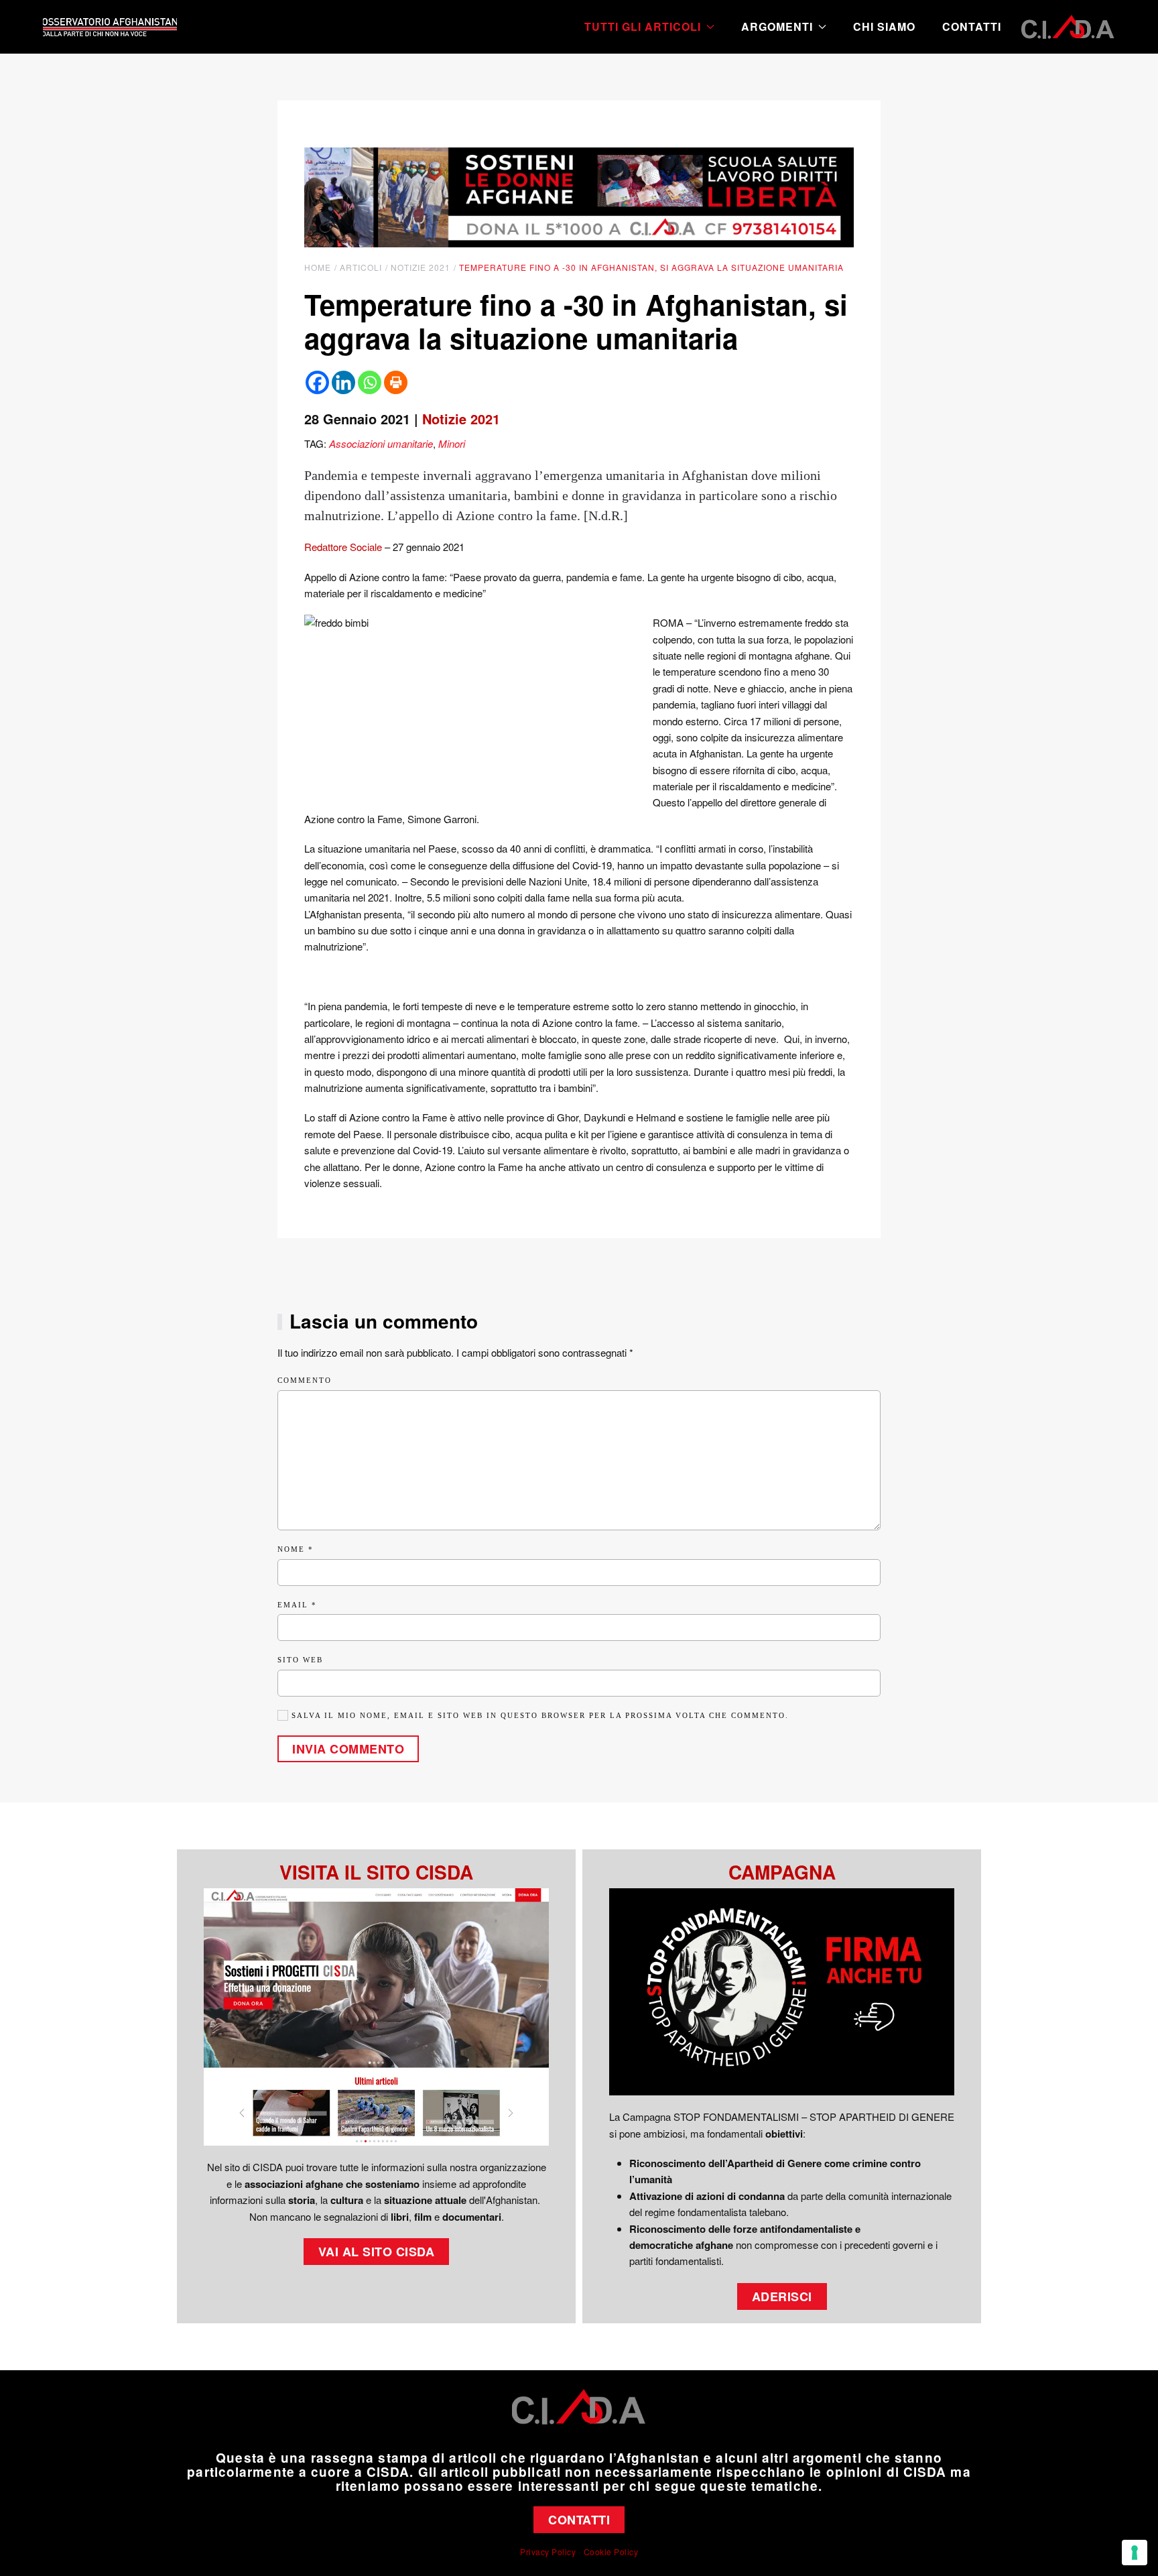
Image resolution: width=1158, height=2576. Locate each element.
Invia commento (348, 1749)
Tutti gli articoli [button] (643, 26)
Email (297, 1605)
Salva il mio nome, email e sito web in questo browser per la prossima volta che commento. (538, 1715)
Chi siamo (884, 26)
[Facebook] (317, 382)
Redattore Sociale (343, 547)
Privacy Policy (548, 2552)
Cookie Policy (611, 2552)
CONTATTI (579, 2520)
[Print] (396, 382)
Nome (296, 1549)
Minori (452, 443)
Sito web (300, 1660)
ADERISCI (782, 2296)
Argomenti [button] (777, 26)
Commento (305, 1380)
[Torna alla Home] (110, 27)
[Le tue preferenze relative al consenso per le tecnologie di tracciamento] (1135, 2553)
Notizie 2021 (461, 419)
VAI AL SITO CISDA (377, 2252)
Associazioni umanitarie (381, 443)
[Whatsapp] (370, 382)
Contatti (972, 26)
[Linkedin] (343, 382)
